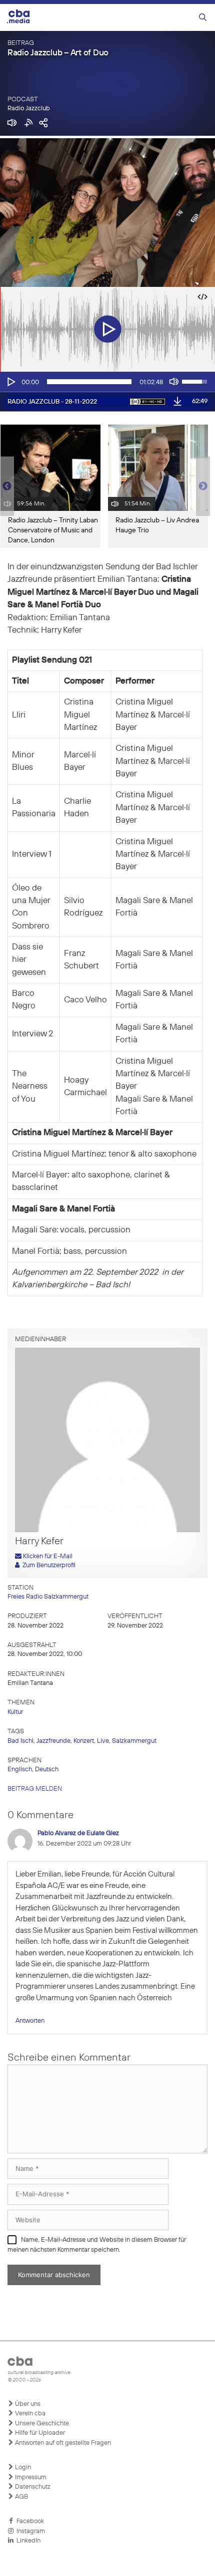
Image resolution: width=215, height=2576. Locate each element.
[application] (107, 382)
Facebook (29, 2521)
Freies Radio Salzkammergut (48, 1597)
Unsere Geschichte (41, 2424)
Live (103, 1741)
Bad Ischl (20, 1741)
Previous (5, 486)
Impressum (30, 2477)
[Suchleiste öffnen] (203, 18)
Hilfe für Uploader (39, 2433)
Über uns (27, 2404)
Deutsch (47, 1769)
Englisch (20, 1769)
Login (22, 2467)
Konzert (84, 1741)
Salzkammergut (134, 1741)
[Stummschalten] (174, 382)
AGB (21, 2497)
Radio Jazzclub (29, 109)
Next (203, 486)
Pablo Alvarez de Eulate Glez (78, 1833)
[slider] (89, 382)
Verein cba (29, 2414)
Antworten (30, 2021)
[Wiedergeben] (10, 382)
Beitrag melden (35, 1789)
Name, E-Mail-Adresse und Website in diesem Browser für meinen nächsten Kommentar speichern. (97, 2245)
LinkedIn (27, 2541)
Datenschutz (32, 2487)
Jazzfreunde (53, 1741)
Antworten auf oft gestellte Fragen (62, 2443)
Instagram (29, 2531)
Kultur (15, 1712)
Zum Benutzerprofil (47, 1565)
